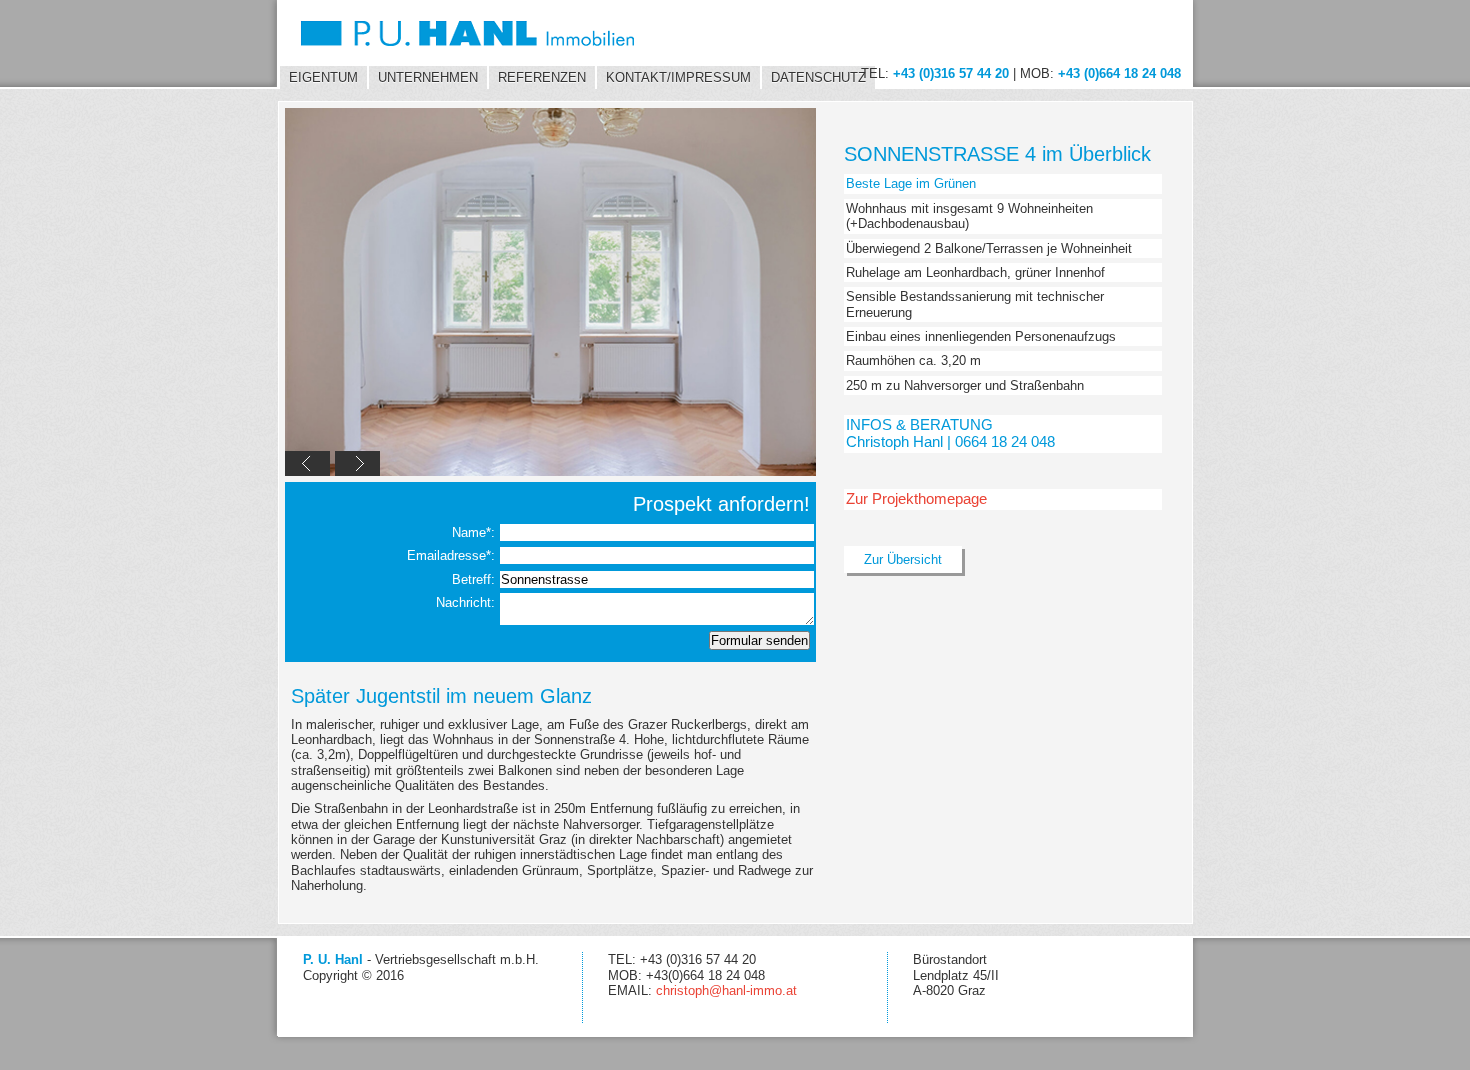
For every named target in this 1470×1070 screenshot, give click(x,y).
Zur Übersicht (903, 559)
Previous (307, 463)
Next (357, 463)
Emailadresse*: (453, 555)
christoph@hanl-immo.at (726, 990)
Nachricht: (467, 602)
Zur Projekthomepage (916, 498)
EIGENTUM (323, 77)
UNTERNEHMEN (428, 77)
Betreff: (475, 579)
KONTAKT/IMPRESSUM (678, 77)
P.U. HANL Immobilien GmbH (480, 33)
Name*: (475, 532)
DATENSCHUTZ (818, 77)
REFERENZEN (542, 77)
